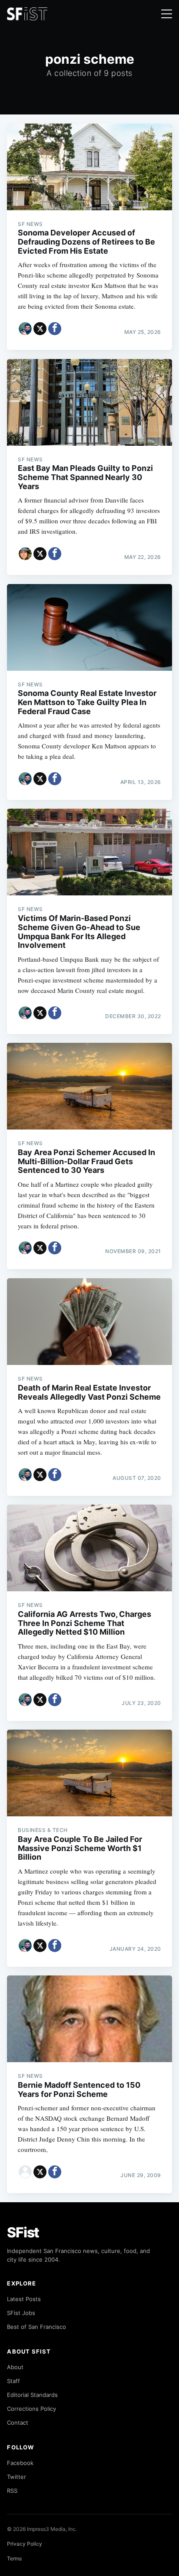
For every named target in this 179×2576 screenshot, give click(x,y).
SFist (23, 2232)
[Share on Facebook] (55, 329)
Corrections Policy (31, 2409)
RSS (12, 2491)
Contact (18, 2423)
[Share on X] (40, 329)
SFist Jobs (21, 2313)
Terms (14, 2558)
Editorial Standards (32, 2395)
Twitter (17, 2477)
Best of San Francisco (36, 2327)
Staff (13, 2381)
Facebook (20, 2463)
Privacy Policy (25, 2544)
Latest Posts (24, 2299)
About (15, 2367)
